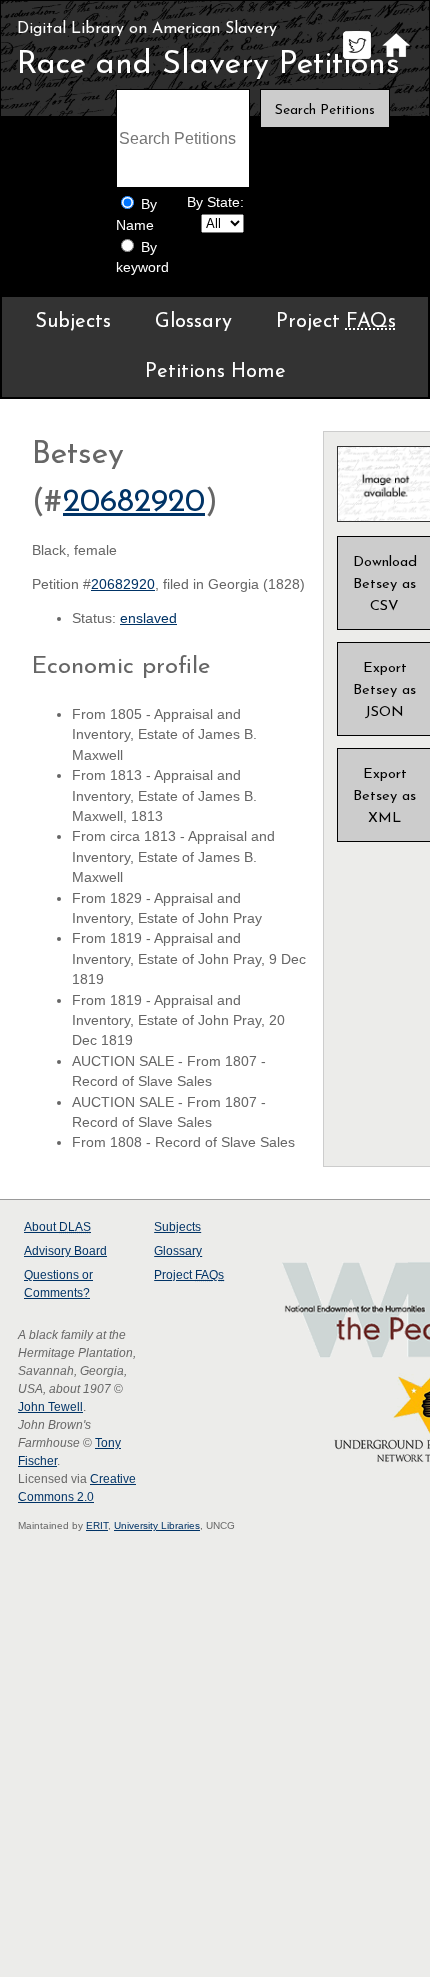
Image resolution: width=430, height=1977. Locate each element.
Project (336, 322)
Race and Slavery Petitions (208, 65)
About (57, 1227)
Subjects (73, 322)
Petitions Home (215, 372)
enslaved (148, 618)
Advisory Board (65, 1251)
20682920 (134, 503)
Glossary (193, 322)
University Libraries (157, 1525)
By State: (215, 202)
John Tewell (50, 1407)
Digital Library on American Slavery (147, 29)
